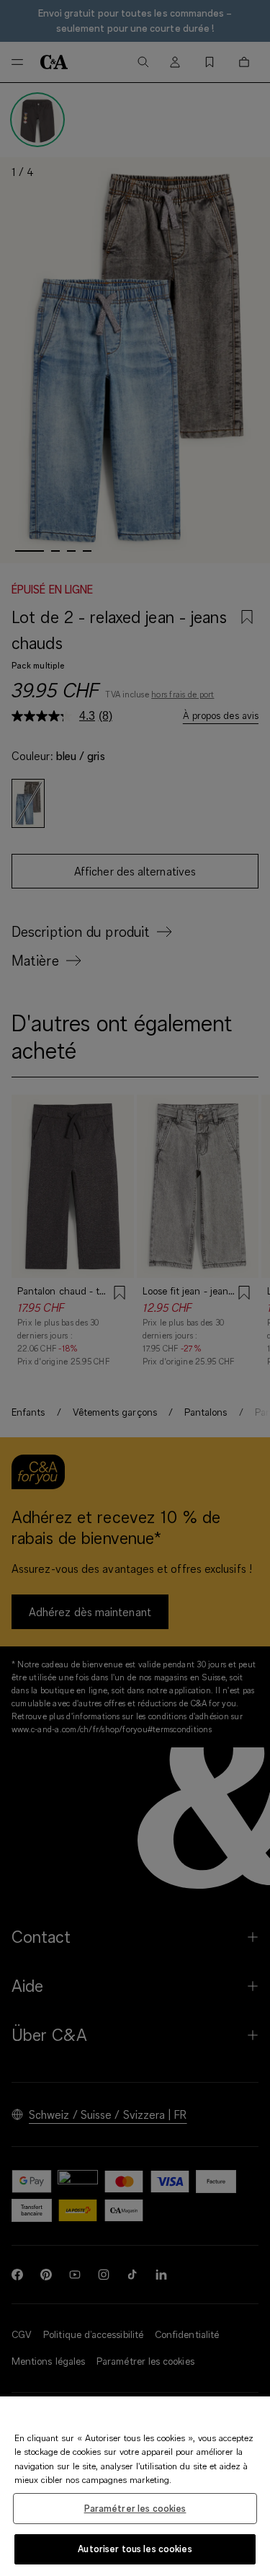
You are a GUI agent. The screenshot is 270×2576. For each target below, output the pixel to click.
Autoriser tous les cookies (135, 2549)
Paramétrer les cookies (135, 2508)
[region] (135, 2486)
